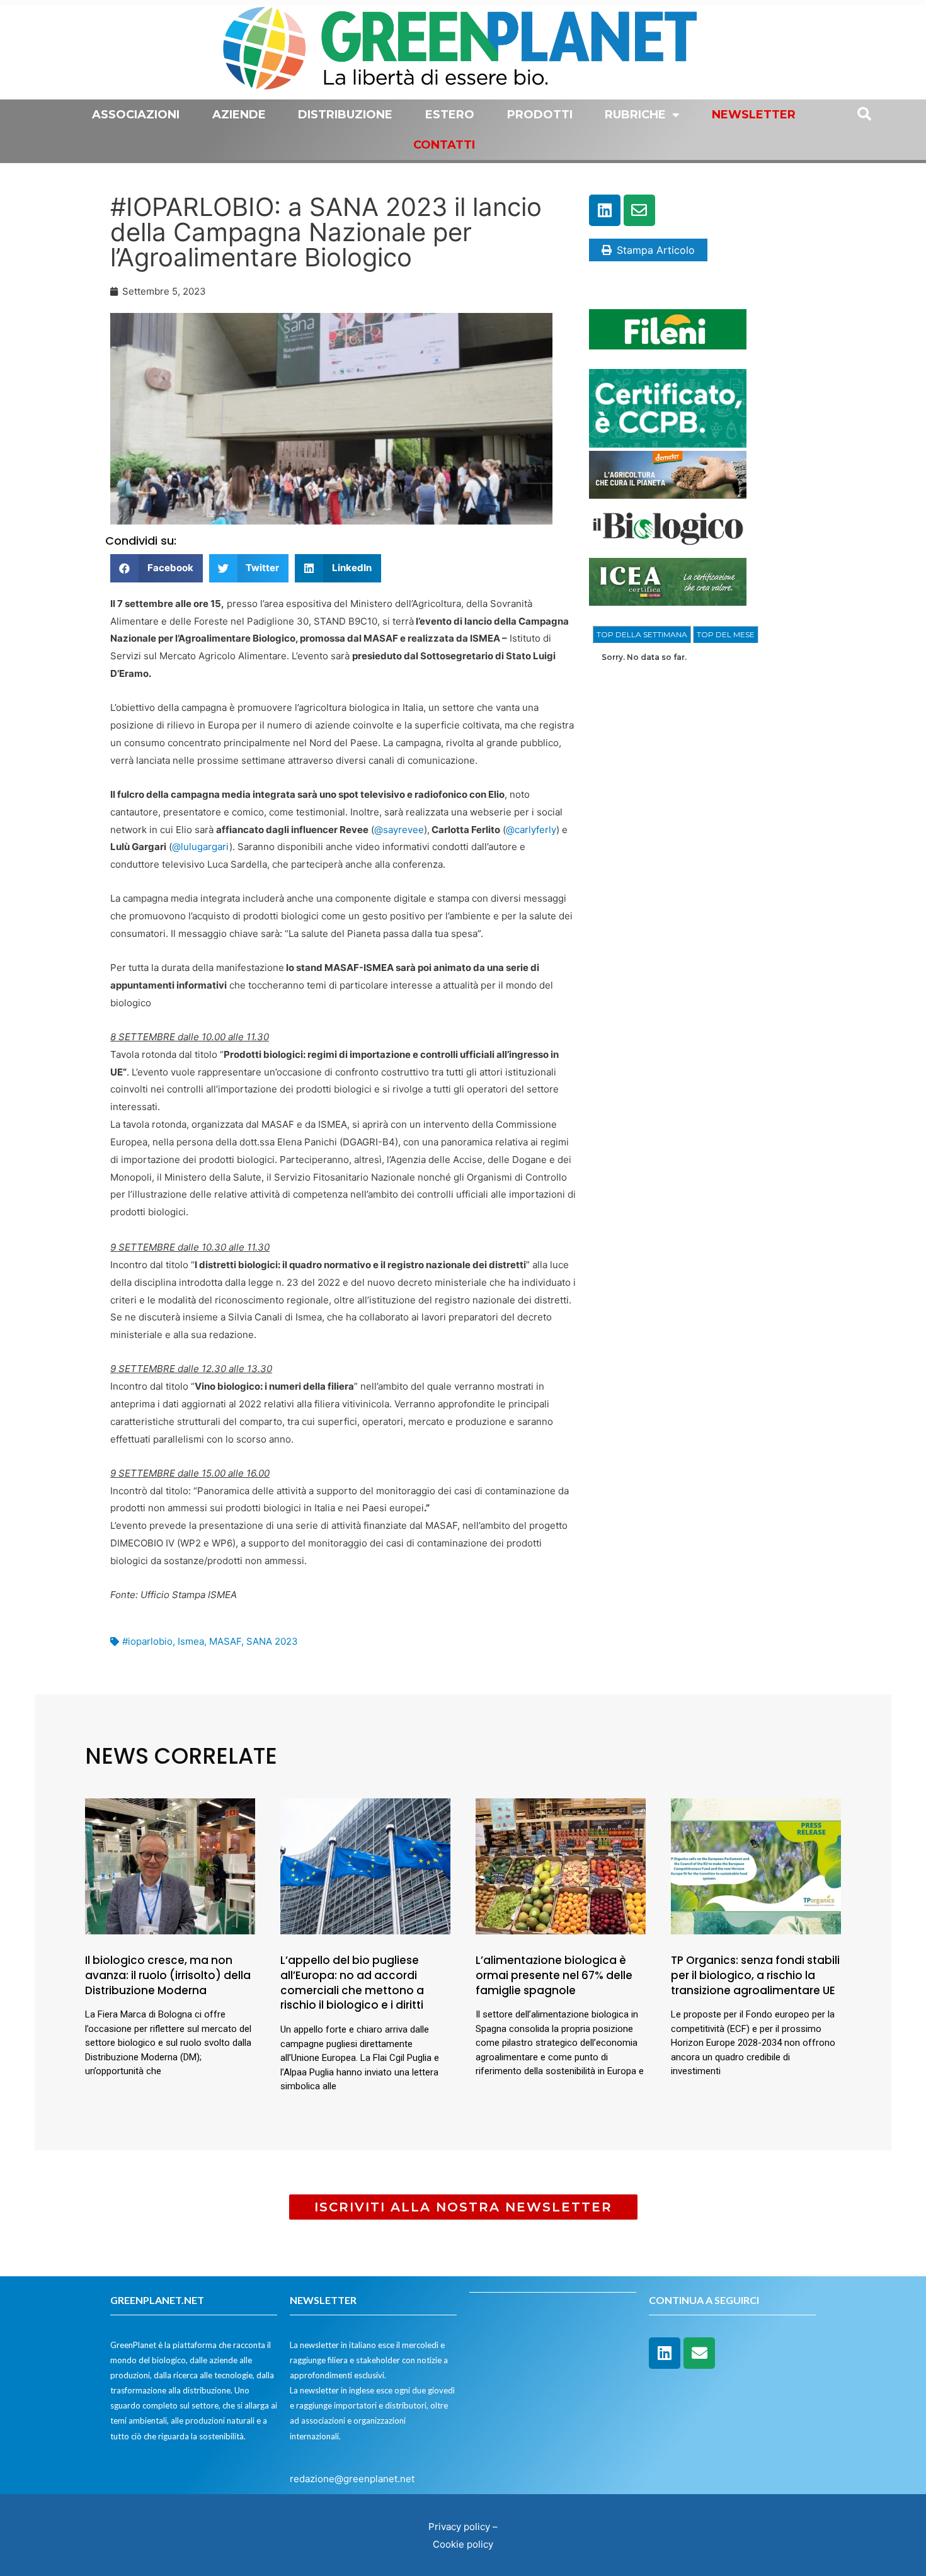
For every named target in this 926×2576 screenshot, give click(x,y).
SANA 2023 (272, 1641)
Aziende (239, 115)
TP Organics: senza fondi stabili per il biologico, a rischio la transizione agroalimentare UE (755, 1975)
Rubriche (635, 115)
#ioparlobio (147, 1641)
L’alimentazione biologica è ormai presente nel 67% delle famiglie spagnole (554, 1975)
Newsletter (754, 115)
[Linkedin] (605, 210)
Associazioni (136, 115)
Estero (450, 115)
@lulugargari (201, 847)
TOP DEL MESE (726, 634)
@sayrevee (399, 830)
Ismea (191, 1641)
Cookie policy (463, 2544)
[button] (157, 568)
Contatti (444, 145)
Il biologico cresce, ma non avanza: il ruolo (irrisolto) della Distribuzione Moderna (168, 1975)
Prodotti (540, 115)
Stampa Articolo (656, 250)
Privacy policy (459, 2527)
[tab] (642, 635)
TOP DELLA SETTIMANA (642, 634)
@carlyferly (531, 830)
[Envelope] (639, 210)
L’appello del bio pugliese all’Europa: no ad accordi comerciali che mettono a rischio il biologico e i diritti (352, 1983)
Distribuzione (345, 115)
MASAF (225, 1641)
